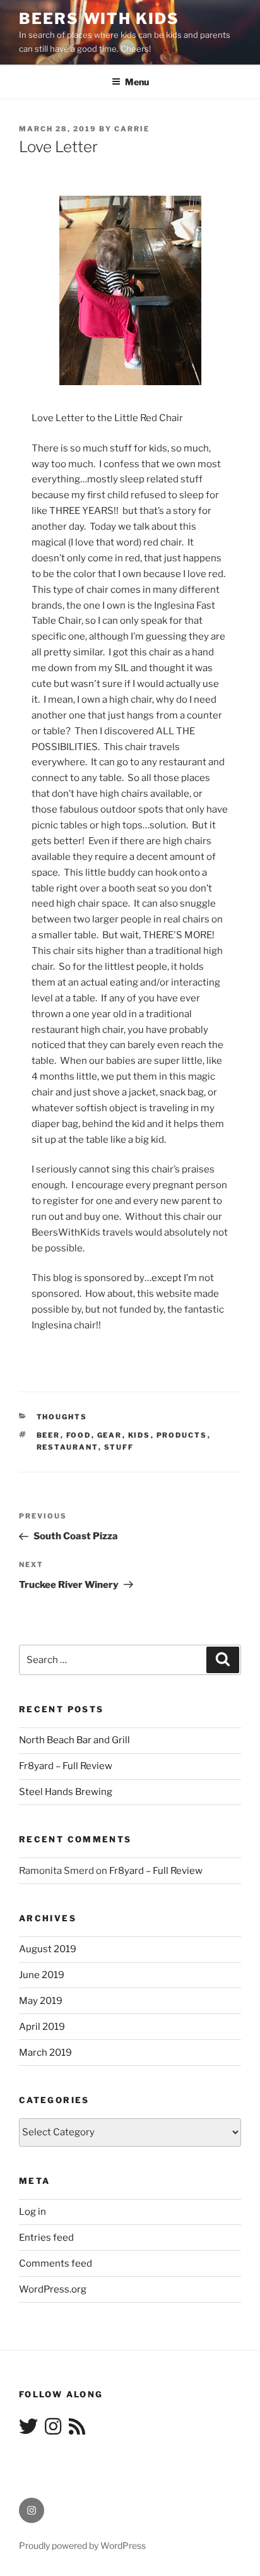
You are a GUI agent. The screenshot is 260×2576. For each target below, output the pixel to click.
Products (182, 1435)
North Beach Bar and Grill (74, 1740)
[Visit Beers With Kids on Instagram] (53, 2430)
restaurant (68, 1447)
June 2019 (42, 1975)
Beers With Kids (99, 19)
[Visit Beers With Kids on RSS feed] (77, 2430)
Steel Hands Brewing (66, 1792)
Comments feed (56, 2263)
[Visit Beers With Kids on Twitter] (28, 2430)
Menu (137, 82)
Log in (32, 2212)
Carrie (132, 129)
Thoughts (62, 1417)
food (79, 1435)
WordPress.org (53, 2289)
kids (139, 1435)
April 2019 (42, 2027)
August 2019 (48, 1949)
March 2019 (45, 2053)
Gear (110, 1435)
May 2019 (41, 2001)
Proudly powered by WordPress (82, 2545)
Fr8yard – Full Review (66, 1766)
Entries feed (46, 2238)
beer (49, 1435)
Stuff (119, 1447)
